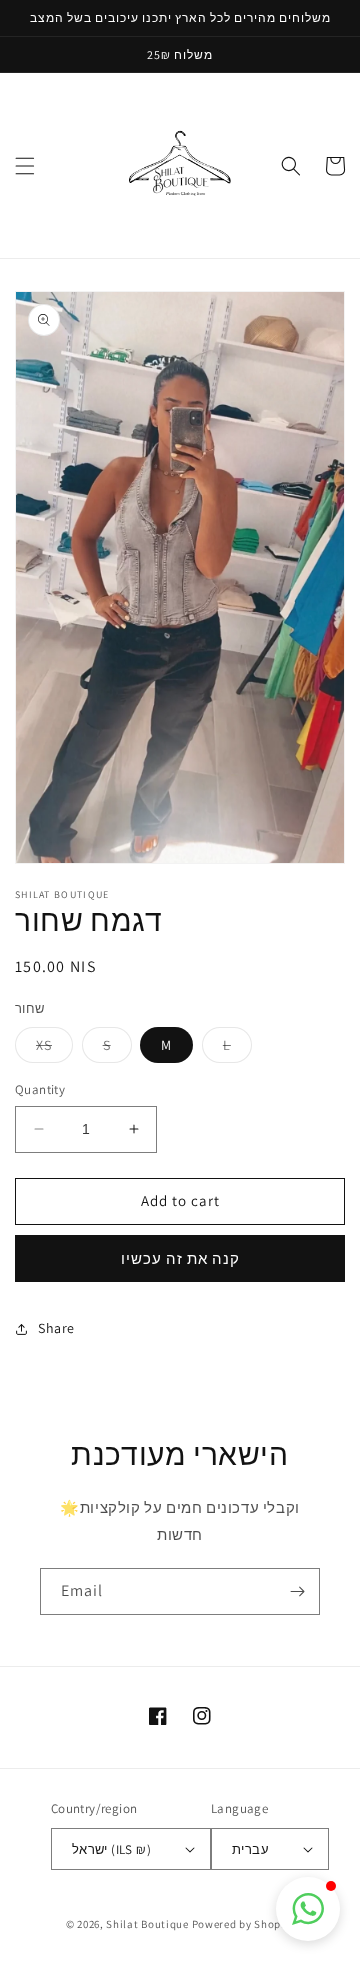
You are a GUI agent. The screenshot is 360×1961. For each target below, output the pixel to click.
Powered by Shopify (243, 1924)
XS (54, 1049)
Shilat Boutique (147, 1924)
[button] (25, 166)
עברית (250, 1849)
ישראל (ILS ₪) (111, 1849)
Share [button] (56, 1328)
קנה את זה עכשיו (180, 1258)
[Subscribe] (297, 1591)
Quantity (40, 1089)
